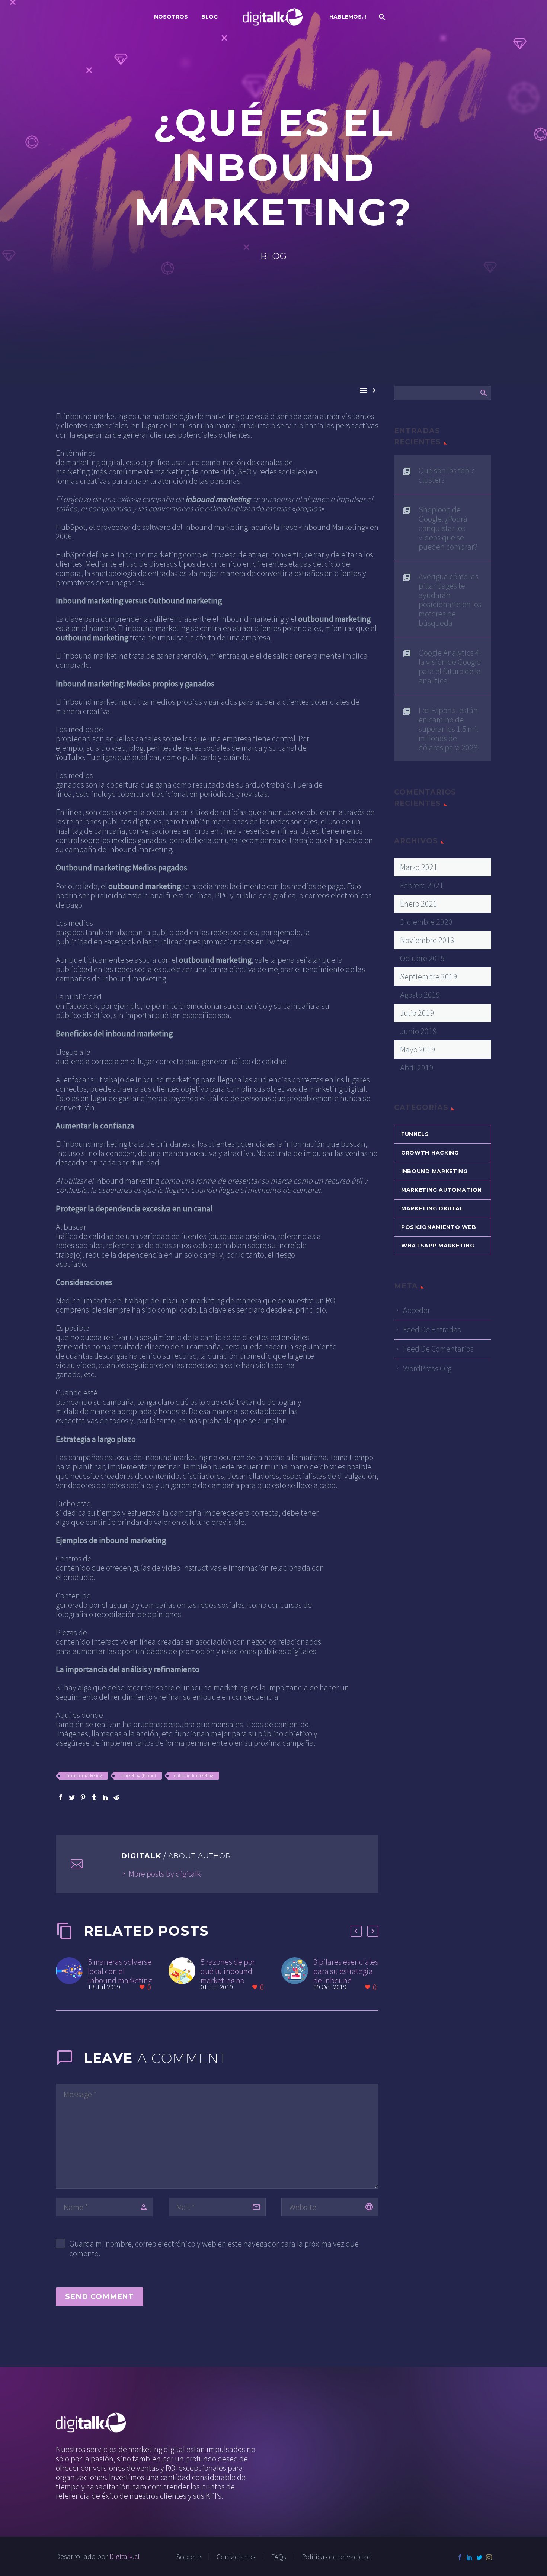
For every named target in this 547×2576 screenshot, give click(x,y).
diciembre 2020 (426, 922)
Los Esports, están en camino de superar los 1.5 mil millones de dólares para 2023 (448, 729)
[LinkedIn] (105, 1797)
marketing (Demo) (138, 1776)
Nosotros (171, 17)
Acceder (417, 1310)
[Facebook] (61, 1797)
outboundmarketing (194, 1776)
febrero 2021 (422, 885)
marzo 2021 (419, 867)
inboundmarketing (84, 1776)
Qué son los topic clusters (447, 475)
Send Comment (100, 2297)
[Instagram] (489, 2557)
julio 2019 (417, 1013)
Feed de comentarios (438, 1349)
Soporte (188, 2557)
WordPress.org (427, 1368)
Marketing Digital (432, 1208)
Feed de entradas (432, 1329)
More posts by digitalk (165, 1874)
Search (483, 393)
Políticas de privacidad (336, 2557)
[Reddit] (116, 1797)
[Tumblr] (94, 1797)
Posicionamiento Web (439, 1227)
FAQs (279, 2557)
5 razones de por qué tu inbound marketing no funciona (228, 1976)
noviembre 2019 (427, 940)
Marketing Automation (442, 1190)
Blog (209, 17)
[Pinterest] (83, 1797)
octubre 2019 (423, 958)
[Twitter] (72, 1797)
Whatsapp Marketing (438, 1246)
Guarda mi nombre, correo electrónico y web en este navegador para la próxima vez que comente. (214, 2248)
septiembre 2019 (429, 976)
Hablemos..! (348, 17)
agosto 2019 (420, 995)
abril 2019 (417, 1068)
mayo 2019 (418, 1049)
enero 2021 (419, 904)
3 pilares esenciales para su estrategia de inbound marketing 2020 (346, 1976)
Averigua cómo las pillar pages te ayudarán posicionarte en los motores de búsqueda (450, 599)
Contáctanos (236, 2557)
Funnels (415, 1134)
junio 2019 (418, 1031)
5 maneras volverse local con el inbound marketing (120, 1971)
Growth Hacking (430, 1153)
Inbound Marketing (434, 1171)
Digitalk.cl (124, 2556)
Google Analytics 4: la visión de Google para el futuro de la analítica (450, 666)
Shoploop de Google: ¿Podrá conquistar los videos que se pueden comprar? (448, 528)
